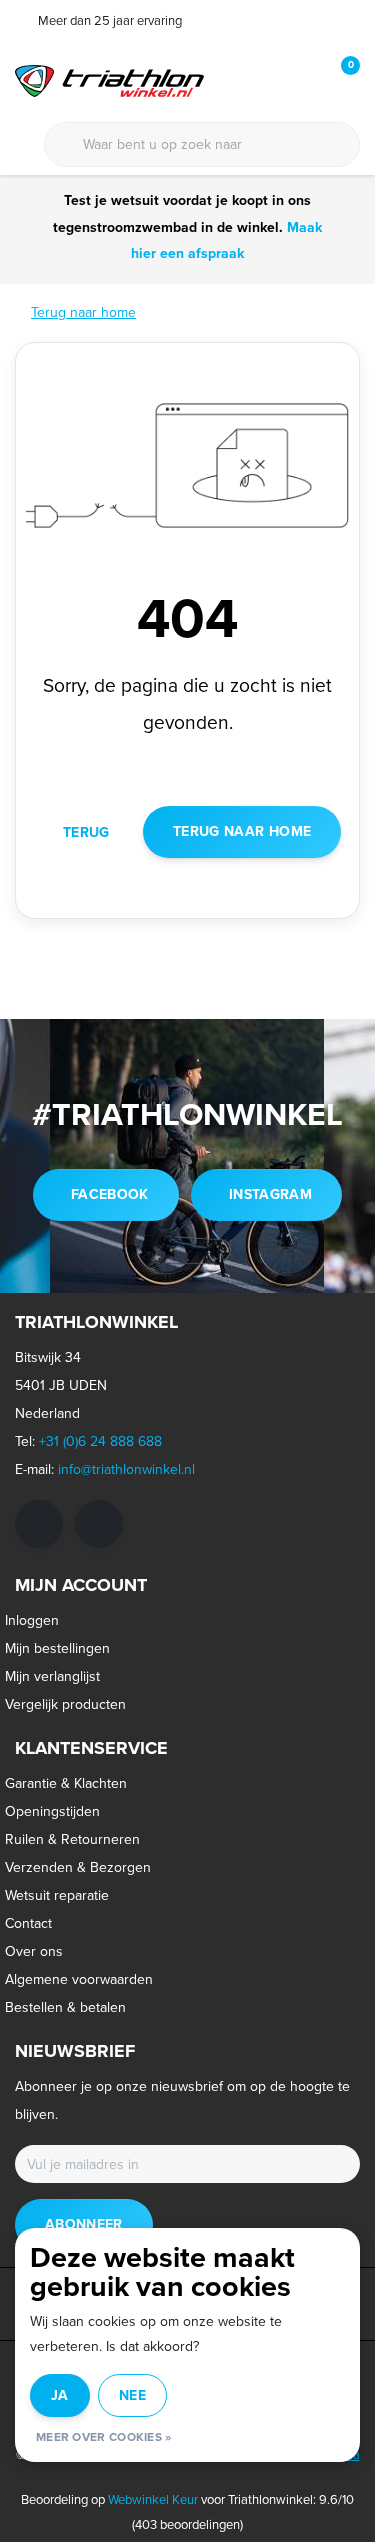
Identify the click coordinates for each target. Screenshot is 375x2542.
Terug (86, 832)
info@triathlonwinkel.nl (126, 1469)
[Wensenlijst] (303, 80)
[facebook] (39, 1524)
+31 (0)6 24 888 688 (100, 1441)
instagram (270, 1194)
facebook (110, 1194)
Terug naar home (242, 831)
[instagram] (99, 1524)
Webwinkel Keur (153, 2499)
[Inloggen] (265, 80)
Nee (132, 2395)
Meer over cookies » (104, 2437)
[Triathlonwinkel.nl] (109, 79)
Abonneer (84, 2224)
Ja (60, 2395)
